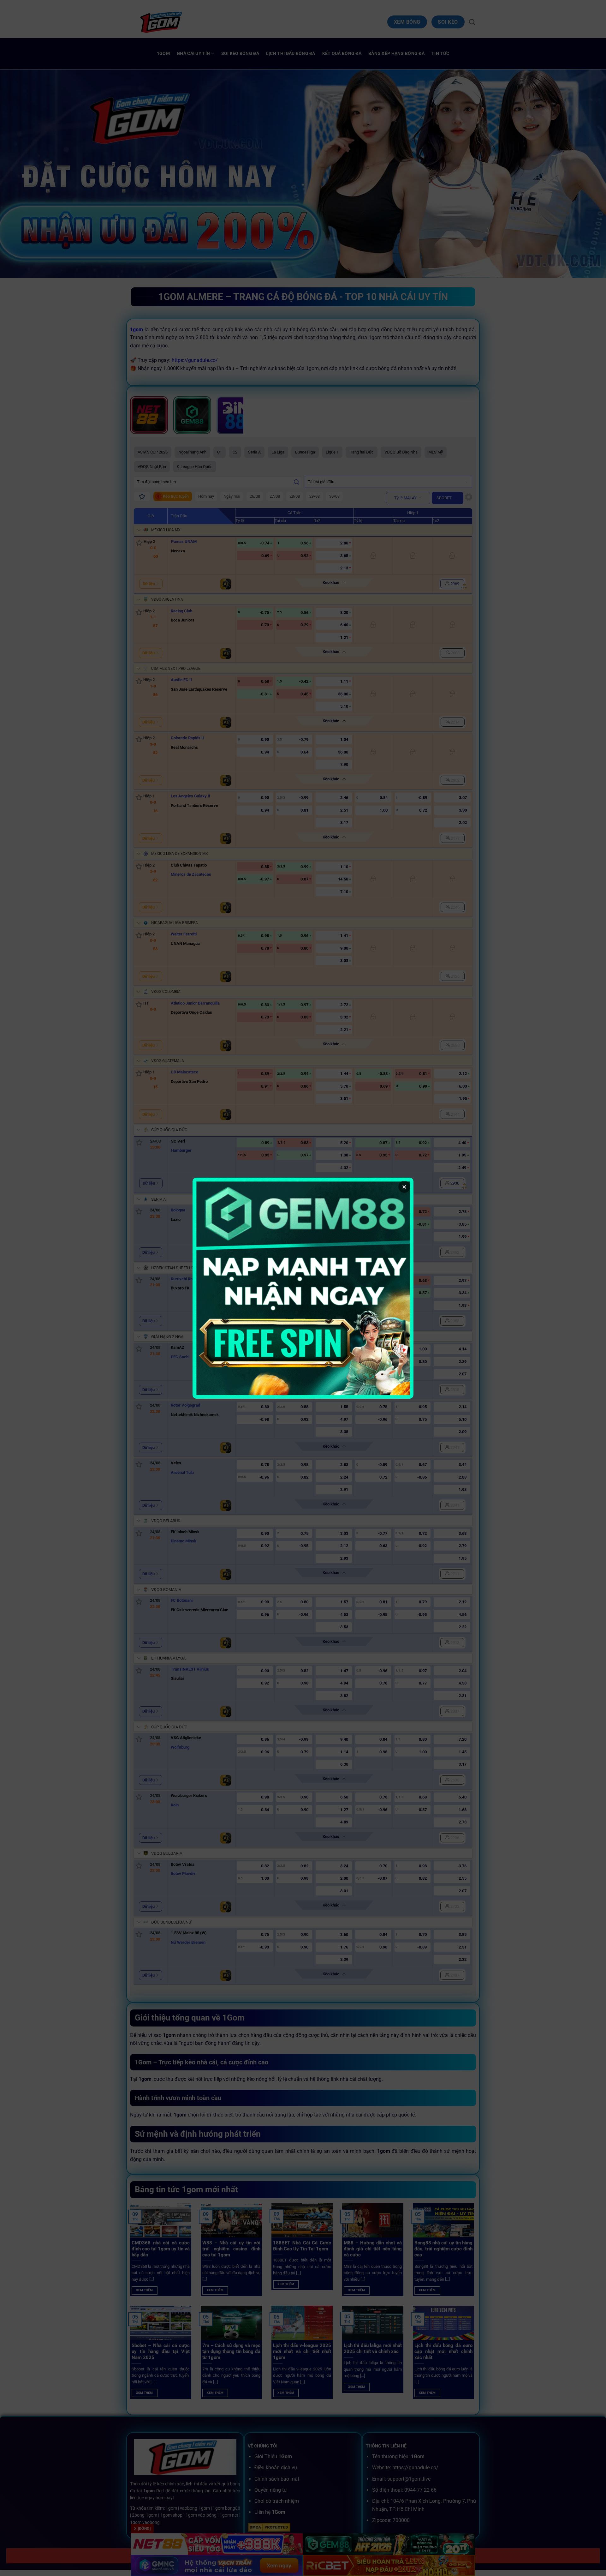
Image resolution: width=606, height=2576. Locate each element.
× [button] (404, 1187)
